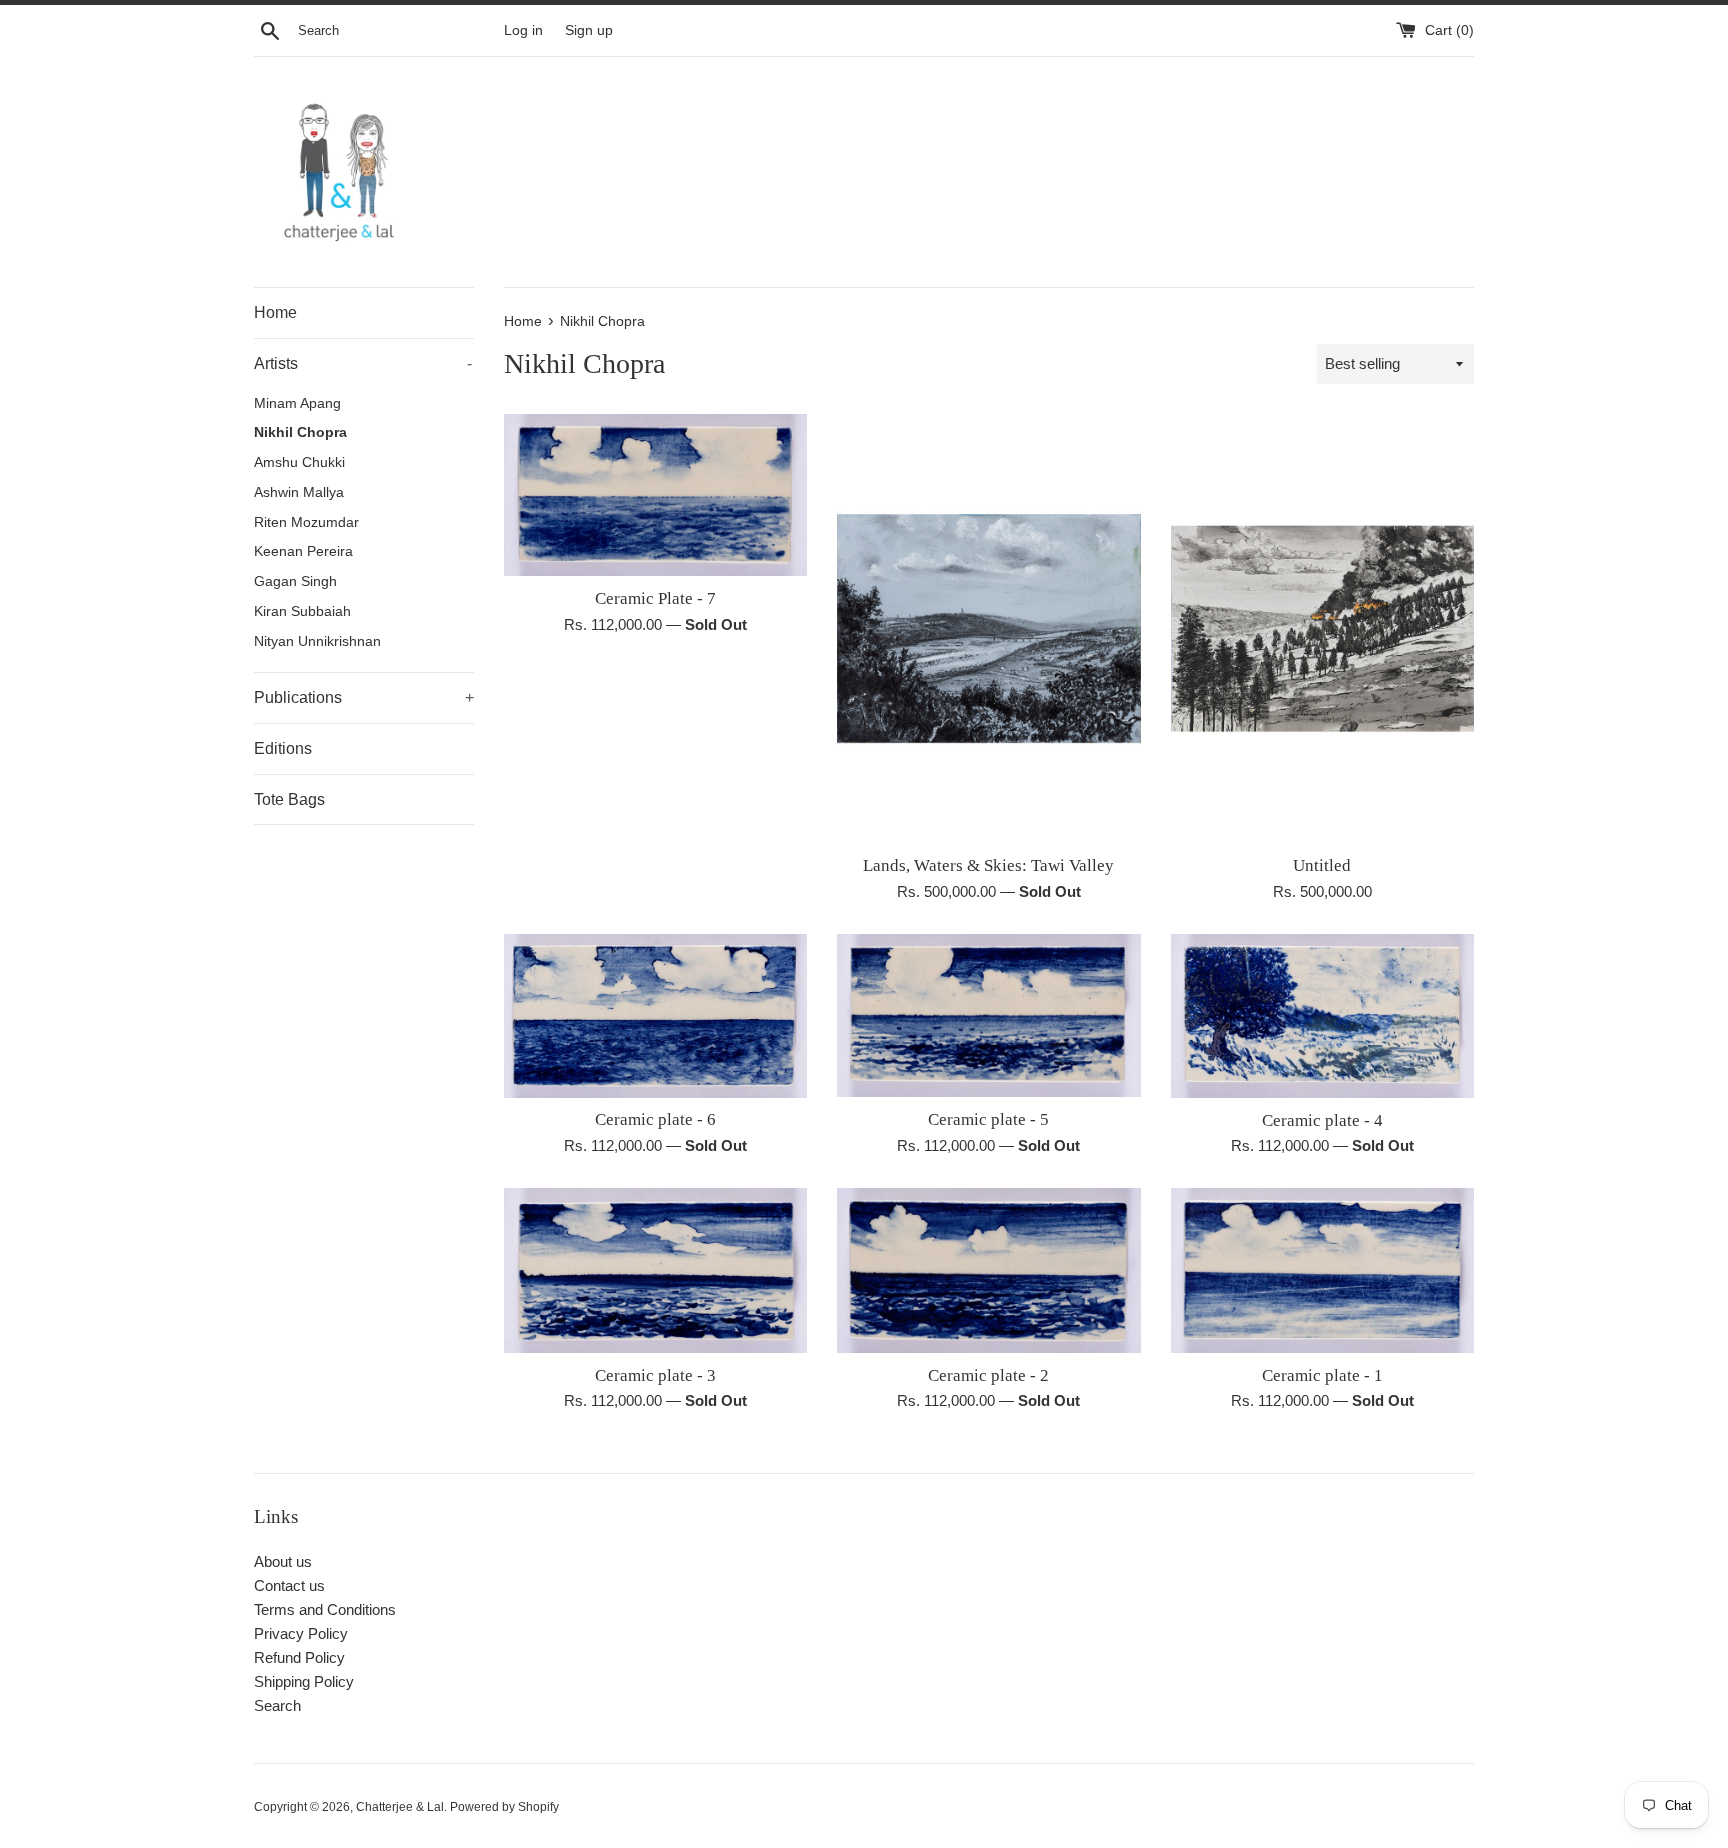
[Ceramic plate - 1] (1322, 1270)
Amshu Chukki (299, 462)
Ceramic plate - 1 (1322, 1375)
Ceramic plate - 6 (655, 1119)
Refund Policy (299, 1657)
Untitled (1322, 865)
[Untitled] (1322, 628)
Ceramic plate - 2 (988, 1375)
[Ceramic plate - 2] (988, 1270)
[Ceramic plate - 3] (655, 1270)
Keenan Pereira (303, 551)
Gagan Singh (295, 581)
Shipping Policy (304, 1681)
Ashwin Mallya (299, 492)
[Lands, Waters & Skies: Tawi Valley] (988, 628)
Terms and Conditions (325, 1609)
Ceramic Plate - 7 (655, 598)
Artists (363, 363)
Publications (364, 697)
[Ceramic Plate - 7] (655, 495)
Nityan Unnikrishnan (317, 641)
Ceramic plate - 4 (1322, 1120)
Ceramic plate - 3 (655, 1375)
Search (277, 1705)
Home (275, 312)
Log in (523, 30)
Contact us (289, 1585)
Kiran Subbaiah (302, 611)
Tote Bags (289, 799)
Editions (283, 748)
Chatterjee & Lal (400, 1807)
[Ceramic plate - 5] (988, 1015)
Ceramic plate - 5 (988, 1119)
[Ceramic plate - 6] (655, 1016)
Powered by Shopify (504, 1807)
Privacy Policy (301, 1633)
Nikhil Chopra (300, 432)
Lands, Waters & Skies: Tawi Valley (988, 865)
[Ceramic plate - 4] (1322, 1016)
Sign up (589, 30)
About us (283, 1561)
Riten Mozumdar (306, 522)
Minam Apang (297, 403)
